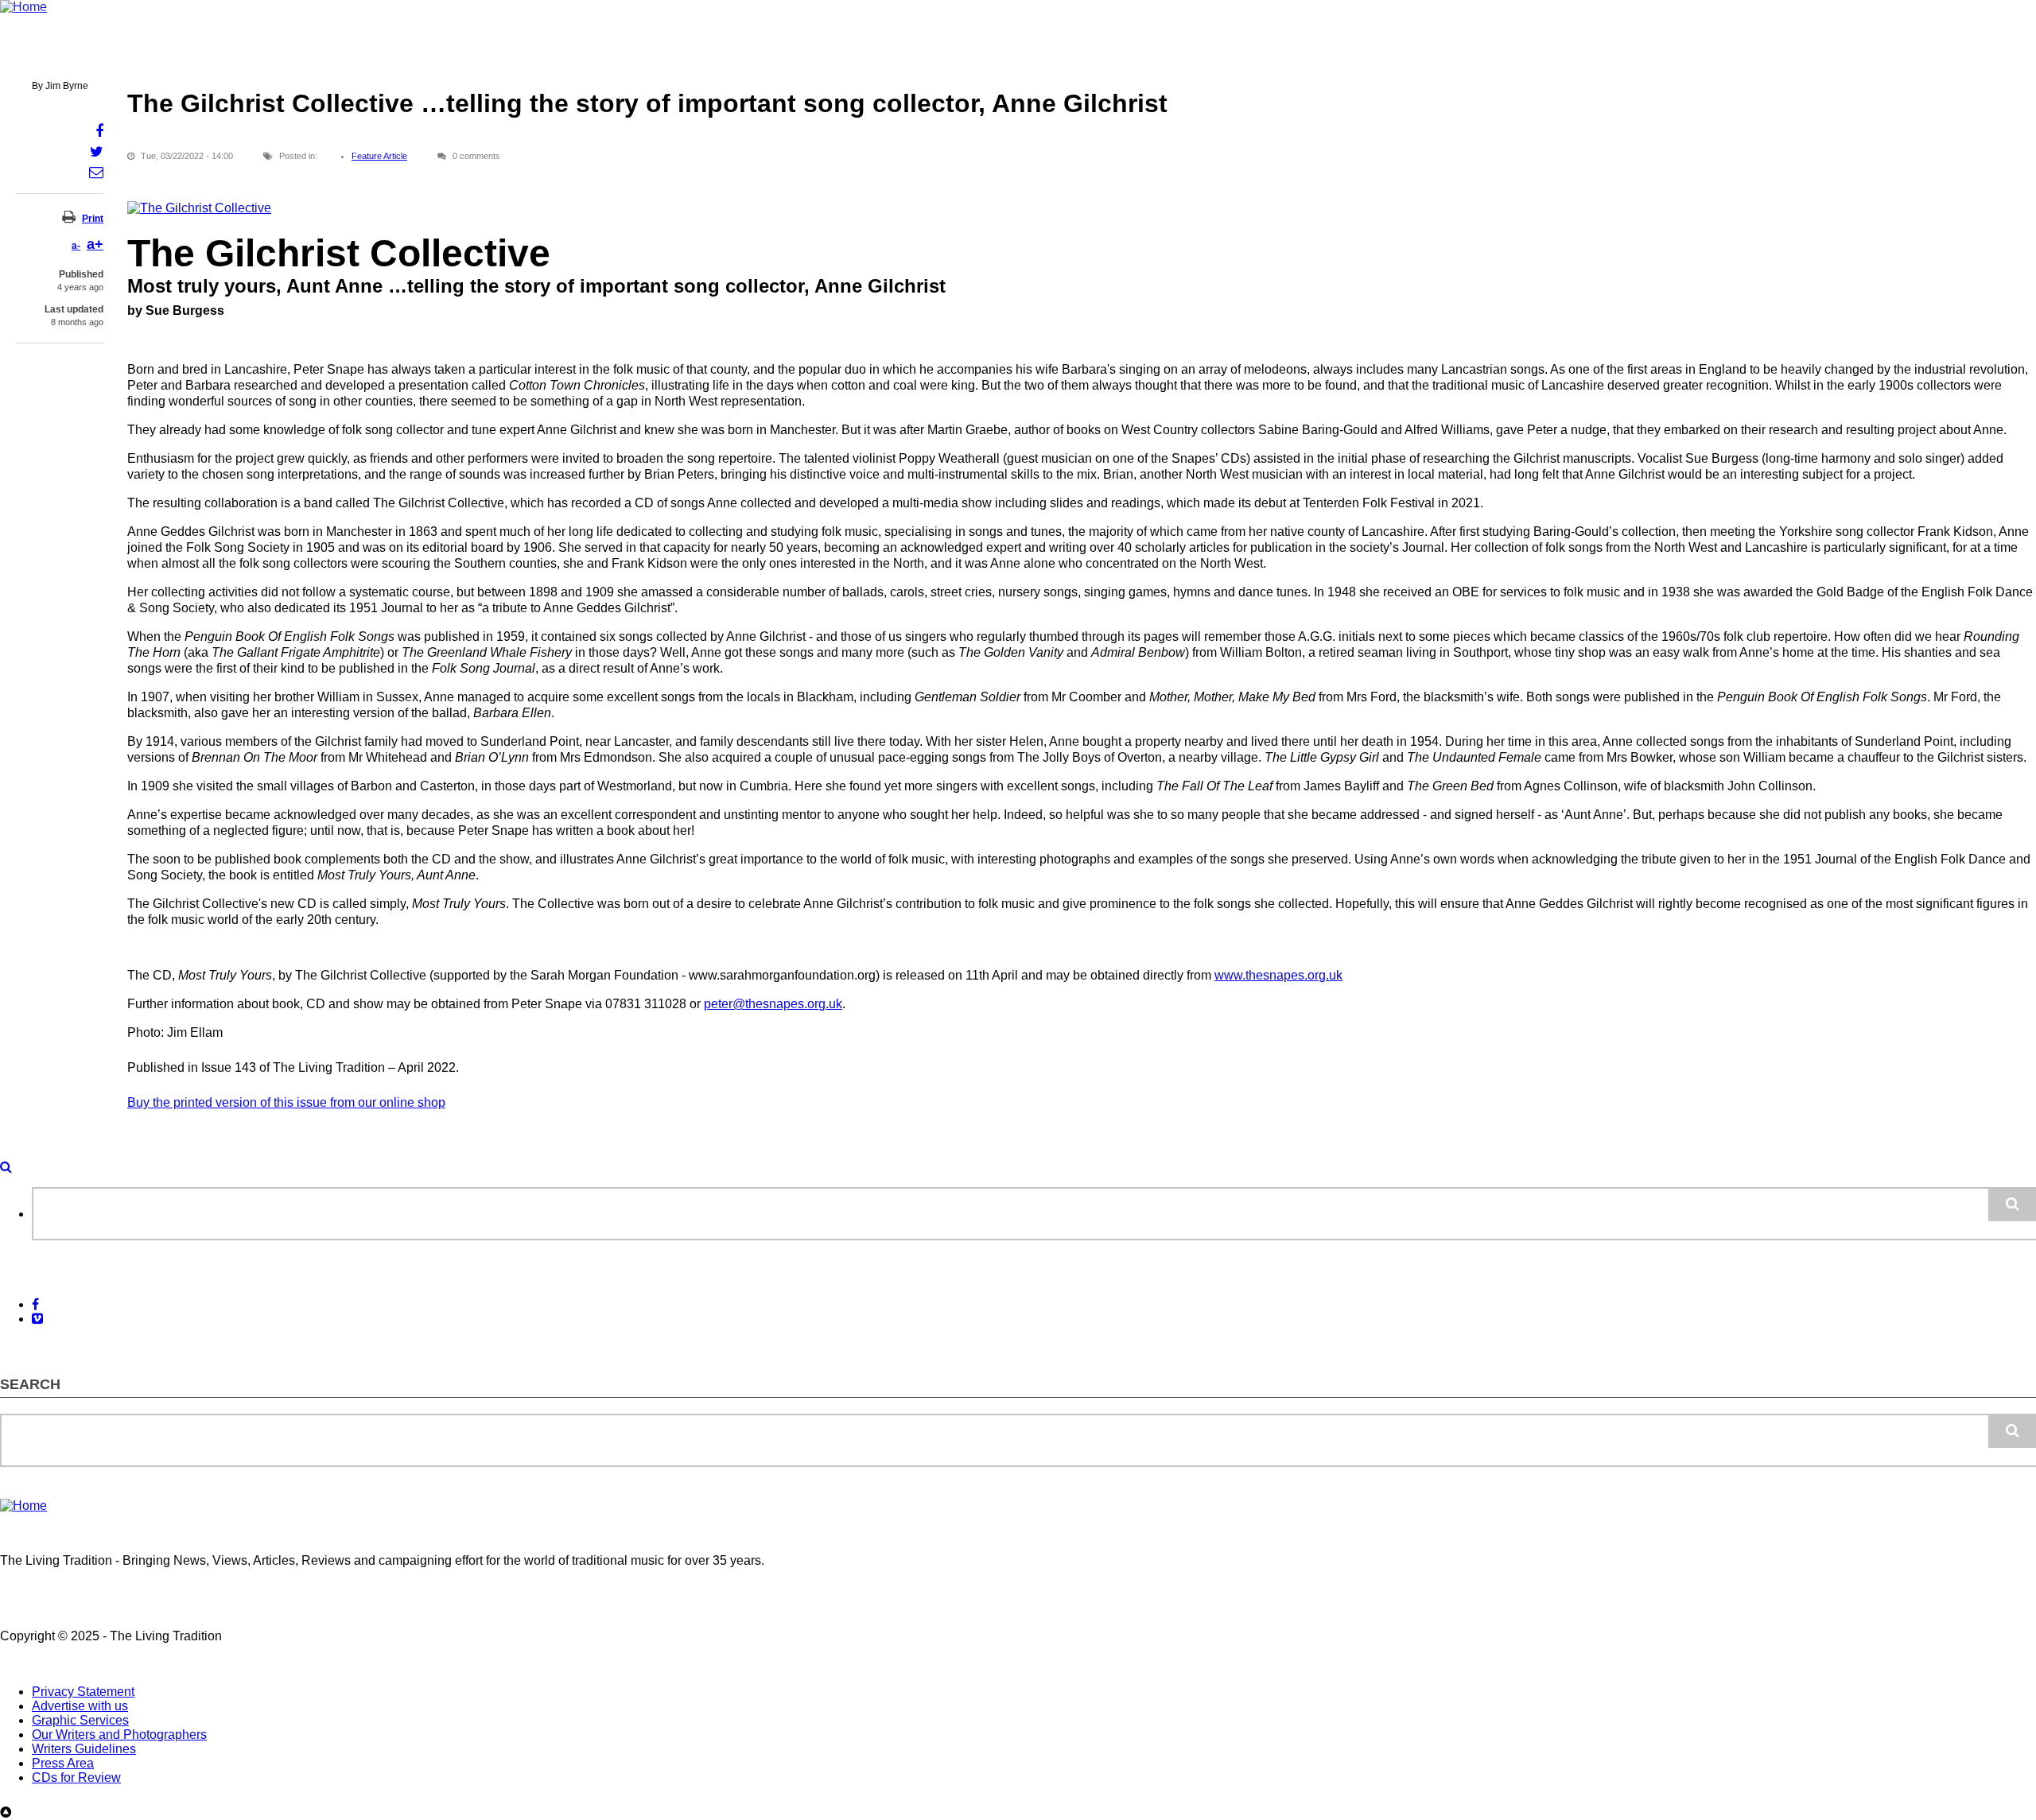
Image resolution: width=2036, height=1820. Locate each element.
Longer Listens (273, 54)
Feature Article (379, 156)
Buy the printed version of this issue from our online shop (286, 1102)
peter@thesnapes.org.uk (773, 1004)
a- (76, 246)
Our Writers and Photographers (119, 1735)
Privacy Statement (83, 1692)
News (90, 54)
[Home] (23, 7)
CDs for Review (76, 1777)
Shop (658, 54)
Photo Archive (170, 54)
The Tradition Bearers (560, 54)
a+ (95, 244)
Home (30, 54)
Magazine (365, 54)
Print (93, 219)
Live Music (447, 54)
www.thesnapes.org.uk (1278, 975)
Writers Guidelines (84, 1749)
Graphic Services (80, 1720)
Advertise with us (80, 1706)
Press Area (63, 1763)
